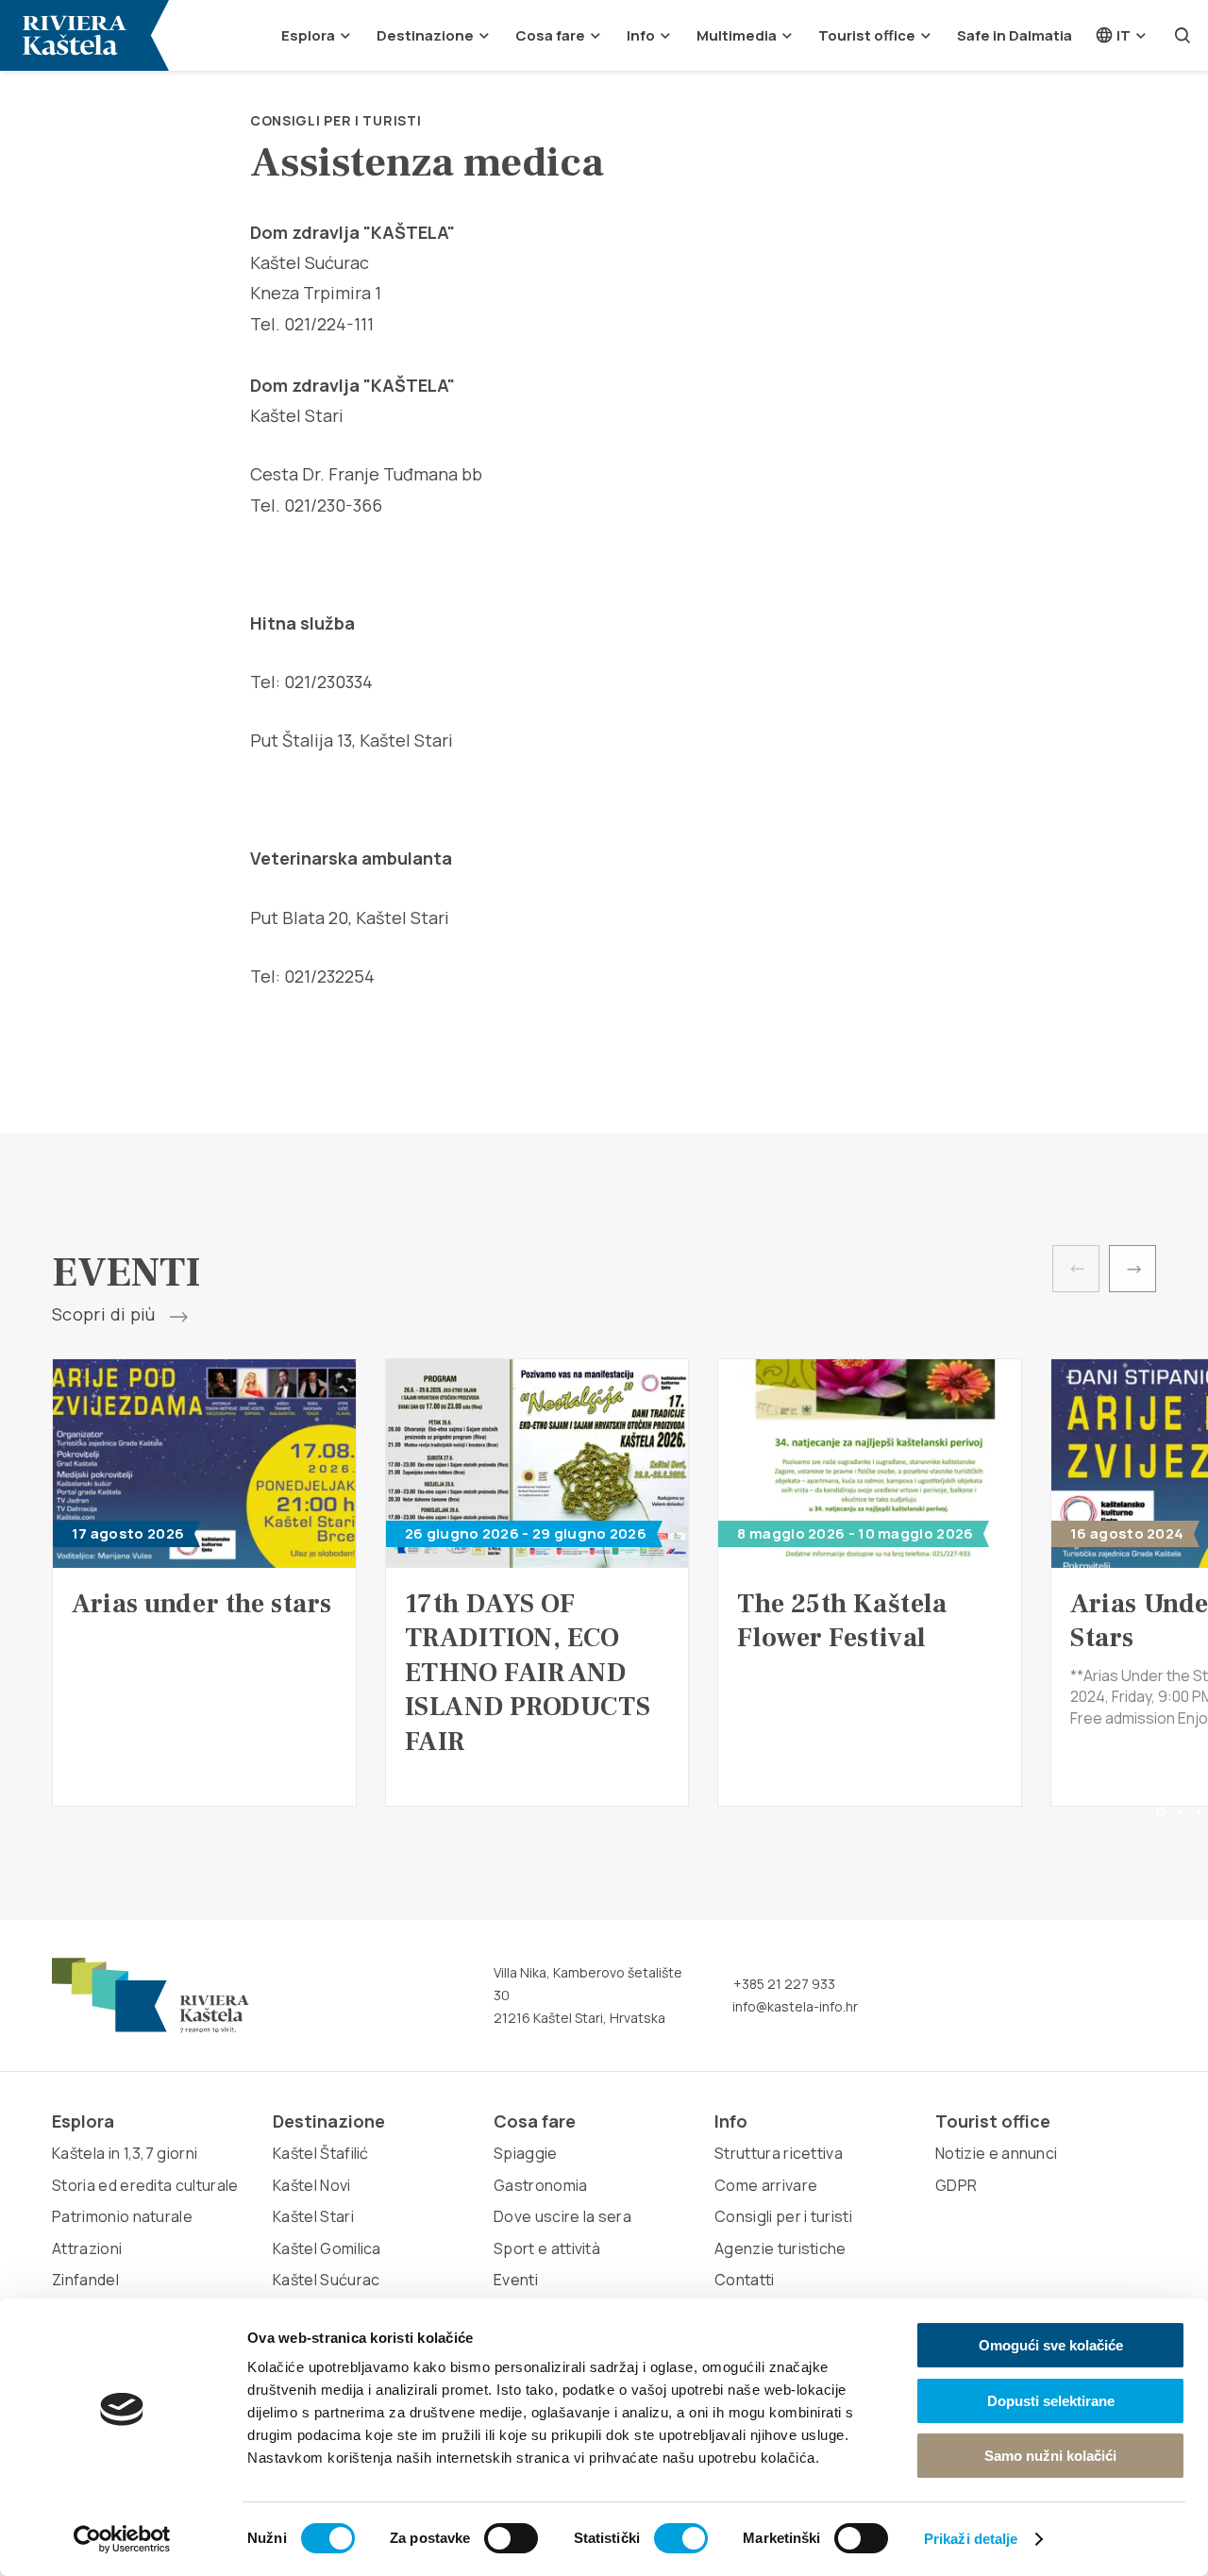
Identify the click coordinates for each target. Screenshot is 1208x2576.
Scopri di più (106, 1315)
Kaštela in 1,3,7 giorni (125, 2153)
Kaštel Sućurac (326, 2280)
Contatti (745, 2280)
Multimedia (737, 35)
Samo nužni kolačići (1050, 2456)
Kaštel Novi (312, 2185)
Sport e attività (547, 2248)
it (1122, 35)
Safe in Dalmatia (1015, 35)
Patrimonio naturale (122, 2216)
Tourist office (867, 35)
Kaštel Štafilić (321, 2153)
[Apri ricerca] (1183, 35)
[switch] (511, 2538)
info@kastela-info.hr (794, 2006)
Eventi (516, 2280)
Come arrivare (766, 2185)
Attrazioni (87, 2248)
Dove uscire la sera (562, 2216)
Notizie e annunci (996, 2153)
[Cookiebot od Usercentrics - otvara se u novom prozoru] (122, 2539)
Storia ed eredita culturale (145, 2185)
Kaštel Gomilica (327, 2248)
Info (641, 35)
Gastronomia (541, 2185)
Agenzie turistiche (780, 2248)
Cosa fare (550, 35)
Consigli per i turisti (336, 120)
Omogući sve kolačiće (1051, 2345)
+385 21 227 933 (783, 1984)
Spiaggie (526, 2153)
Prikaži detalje (971, 2539)
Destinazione (425, 35)
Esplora (308, 35)
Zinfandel (85, 2280)
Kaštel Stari (313, 2216)
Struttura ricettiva (779, 2153)
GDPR (956, 2185)
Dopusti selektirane (1051, 2401)
